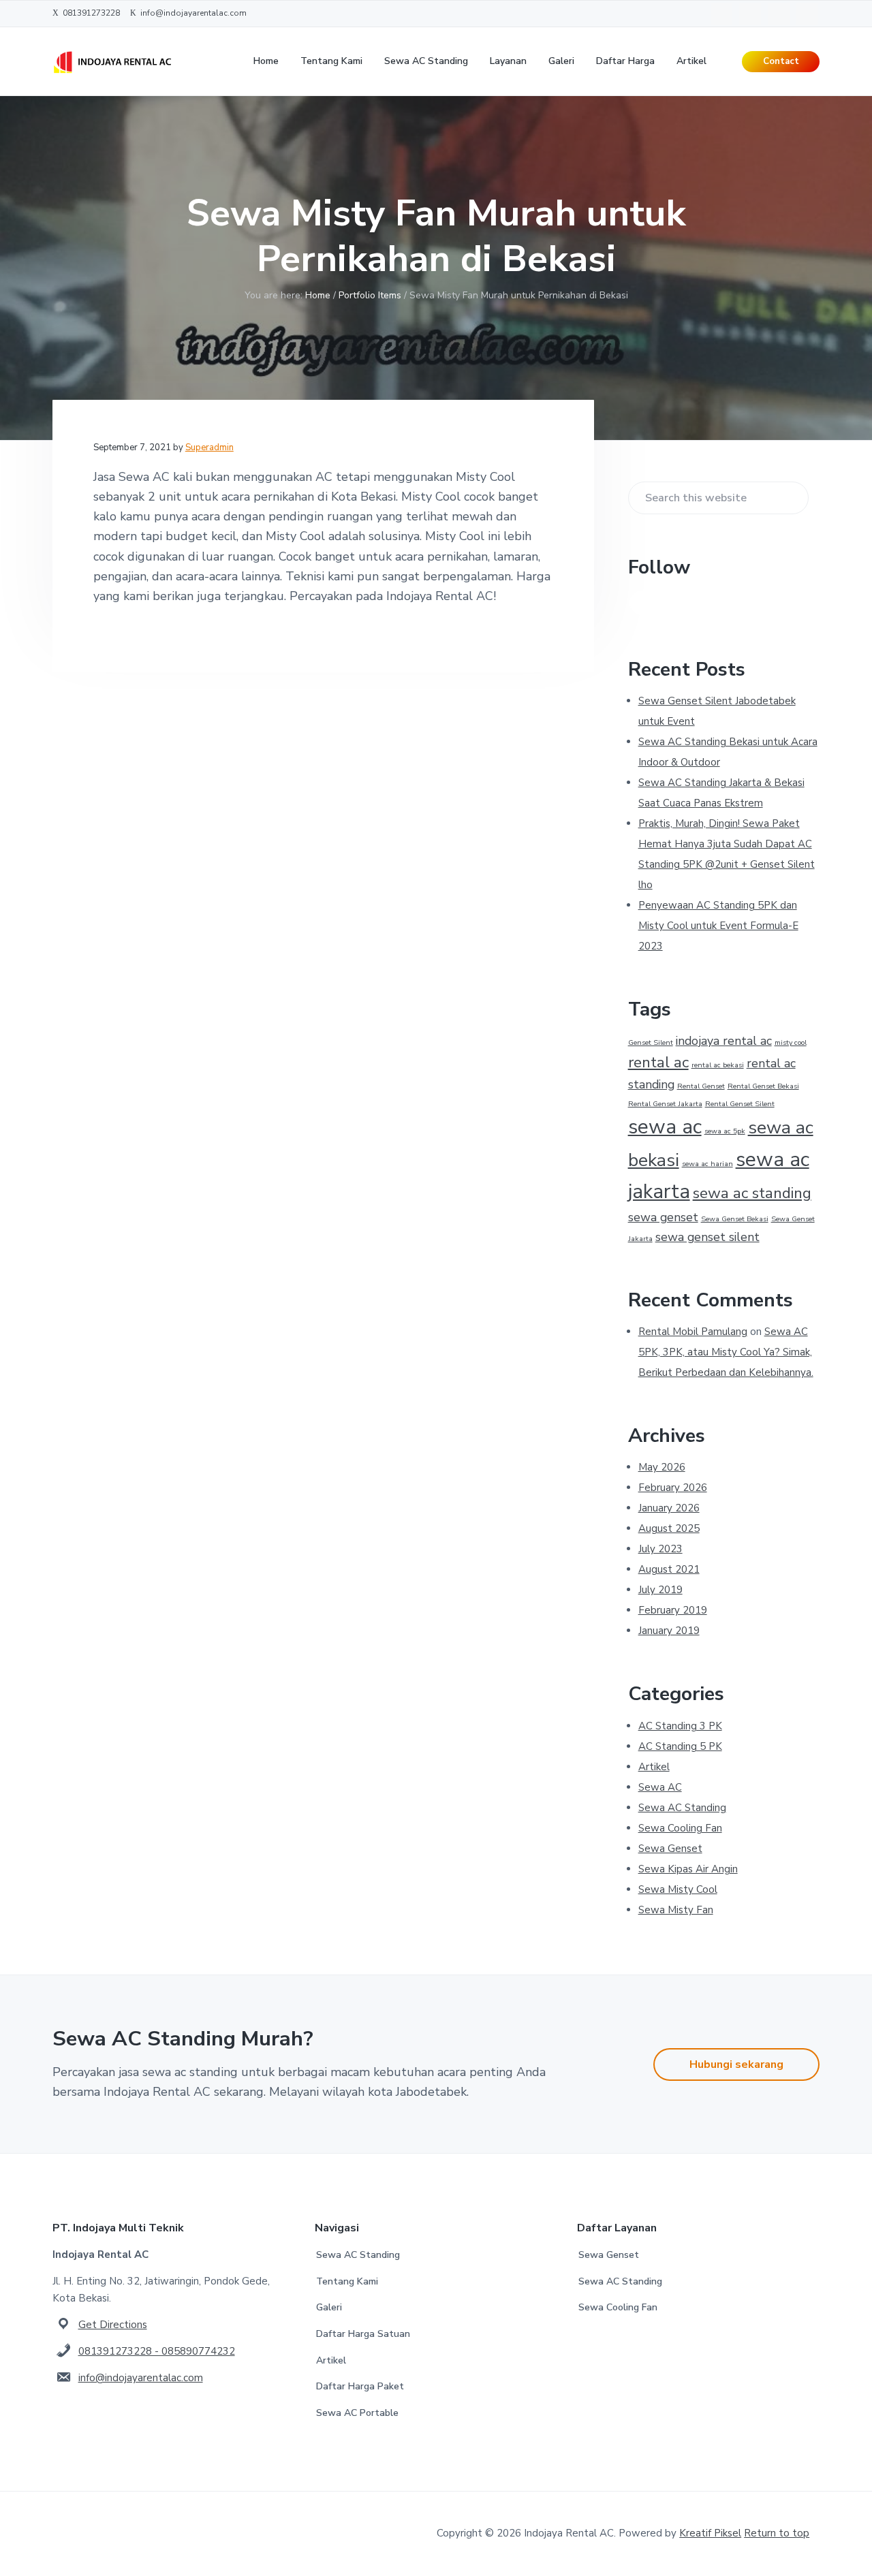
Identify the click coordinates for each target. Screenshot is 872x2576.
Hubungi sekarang (736, 2064)
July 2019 (660, 1590)
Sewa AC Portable (357, 2413)
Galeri (329, 2307)
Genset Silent (651, 1042)
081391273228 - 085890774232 (157, 2351)
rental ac (658, 1062)
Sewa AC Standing (682, 1808)
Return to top (777, 2533)
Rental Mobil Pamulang (693, 1332)
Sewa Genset (670, 1849)
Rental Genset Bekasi (763, 1086)
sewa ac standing (752, 1193)
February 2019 (673, 1610)
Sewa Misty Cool (678, 1889)
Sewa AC (660, 1787)
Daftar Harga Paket (360, 2386)
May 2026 (662, 1467)
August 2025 (669, 1528)
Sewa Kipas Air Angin (688, 1869)
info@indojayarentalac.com (141, 2378)
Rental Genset (701, 1086)
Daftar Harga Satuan (363, 2334)
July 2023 (660, 1549)
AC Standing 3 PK (680, 1726)
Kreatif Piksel (710, 2533)
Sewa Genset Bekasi (735, 1219)
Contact (781, 61)
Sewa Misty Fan (676, 1910)
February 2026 (673, 1488)
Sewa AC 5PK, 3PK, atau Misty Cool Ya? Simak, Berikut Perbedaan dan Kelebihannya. (726, 1352)
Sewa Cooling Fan (680, 1828)
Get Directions (113, 2325)
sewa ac (665, 1127)
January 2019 (669, 1631)
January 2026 (669, 1508)
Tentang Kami (347, 2281)
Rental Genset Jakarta (665, 1104)
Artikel (654, 1767)
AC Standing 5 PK (680, 1746)
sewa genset (663, 1217)
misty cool (791, 1042)
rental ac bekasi (718, 1065)
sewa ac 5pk (725, 1131)
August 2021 (669, 1569)
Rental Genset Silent (740, 1104)
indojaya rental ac (724, 1041)
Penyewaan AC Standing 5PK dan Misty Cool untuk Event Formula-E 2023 (718, 926)
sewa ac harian (707, 1164)
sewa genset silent (707, 1237)
